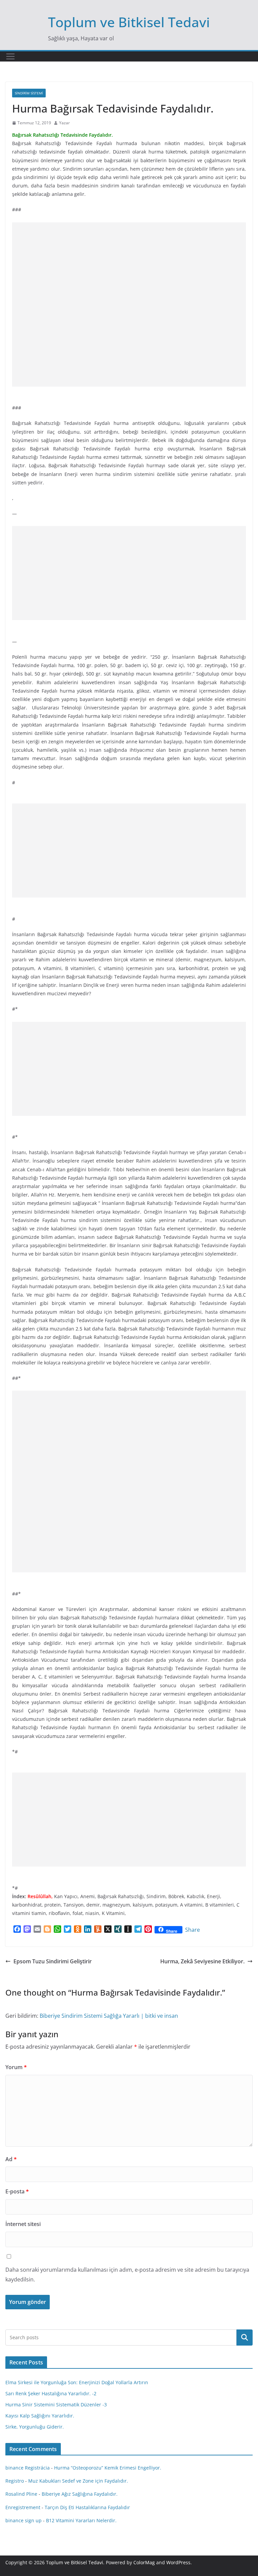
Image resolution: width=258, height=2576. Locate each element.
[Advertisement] (129, 304)
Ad (11, 2159)
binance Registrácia (28, 2468)
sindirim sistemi (29, 93)
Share (192, 1930)
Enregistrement (23, 2507)
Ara (245, 2338)
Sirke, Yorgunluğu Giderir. (35, 2427)
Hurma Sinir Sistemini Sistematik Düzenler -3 (56, 2405)
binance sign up (24, 2520)
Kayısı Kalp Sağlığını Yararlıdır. (40, 2416)
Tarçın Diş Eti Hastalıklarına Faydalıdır (87, 2507)
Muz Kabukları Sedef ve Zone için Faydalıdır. (78, 2481)
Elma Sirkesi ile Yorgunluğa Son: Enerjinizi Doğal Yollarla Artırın (77, 2382)
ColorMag (144, 2562)
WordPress (178, 2562)
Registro (15, 2481)
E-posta (17, 2191)
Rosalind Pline (21, 2494)
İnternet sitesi (23, 2224)
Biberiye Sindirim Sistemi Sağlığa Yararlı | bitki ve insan (109, 2016)
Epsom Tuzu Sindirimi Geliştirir (53, 1961)
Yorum (16, 2067)
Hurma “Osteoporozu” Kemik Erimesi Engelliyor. (108, 2468)
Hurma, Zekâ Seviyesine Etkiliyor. (202, 1961)
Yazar (64, 123)
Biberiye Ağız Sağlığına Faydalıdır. (80, 2494)
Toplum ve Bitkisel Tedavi (129, 22)
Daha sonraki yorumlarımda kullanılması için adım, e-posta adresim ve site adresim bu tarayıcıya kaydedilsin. (127, 2275)
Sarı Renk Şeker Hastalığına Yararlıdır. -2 (51, 2393)
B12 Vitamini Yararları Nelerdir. (81, 2520)
